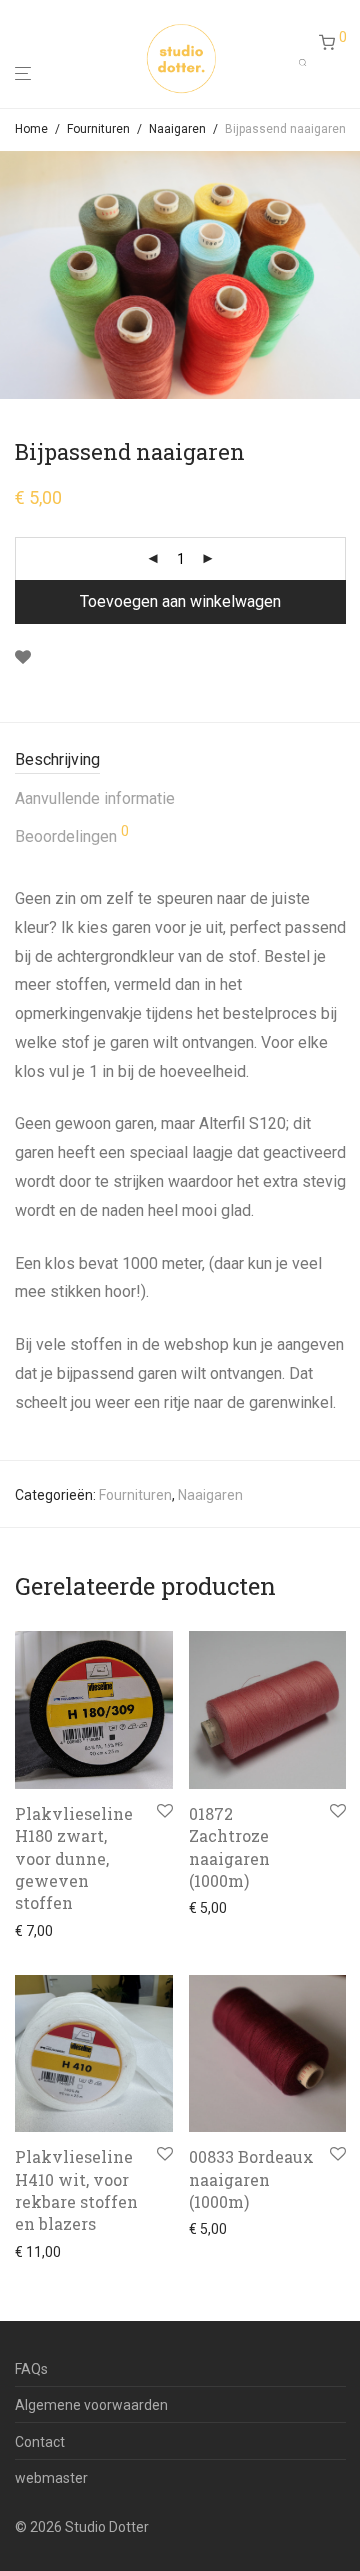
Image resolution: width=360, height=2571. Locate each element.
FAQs (31, 2369)
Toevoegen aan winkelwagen (180, 601)
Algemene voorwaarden (91, 2405)
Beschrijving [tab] (57, 759)
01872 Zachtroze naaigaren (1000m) (229, 1847)
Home (31, 129)
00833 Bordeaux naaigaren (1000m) (251, 2179)
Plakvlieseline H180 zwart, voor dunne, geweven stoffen (74, 1858)
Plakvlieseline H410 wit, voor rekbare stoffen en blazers (76, 2190)
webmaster (51, 2478)
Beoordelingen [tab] (72, 835)
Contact (40, 2442)
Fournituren (98, 129)
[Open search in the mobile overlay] (309, 58)
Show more (45, 1931)
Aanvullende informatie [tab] (95, 798)
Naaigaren (177, 129)
